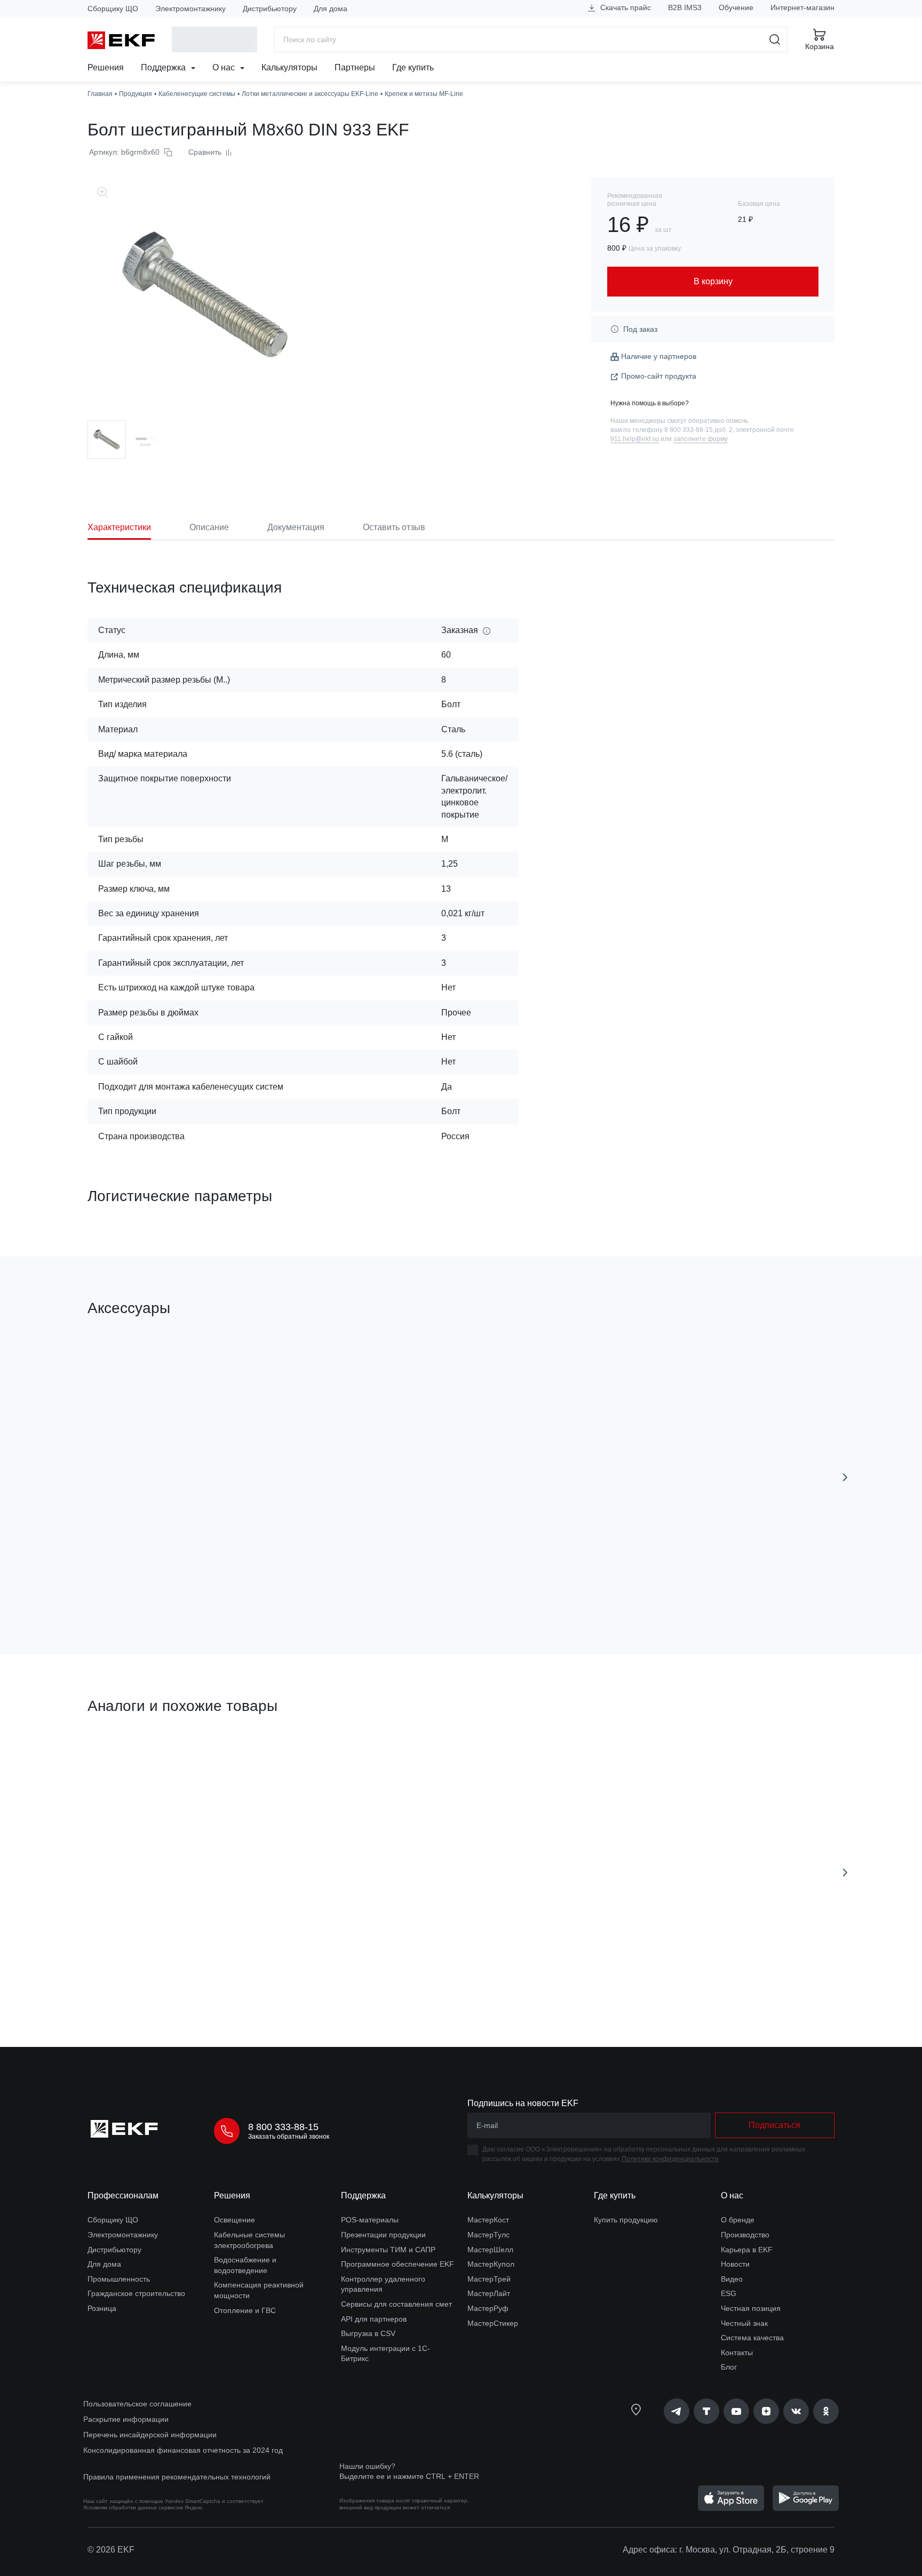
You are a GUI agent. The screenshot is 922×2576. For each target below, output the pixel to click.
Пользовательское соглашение (137, 2404)
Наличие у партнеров (659, 356)
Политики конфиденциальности (670, 2159)
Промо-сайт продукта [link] (659, 376)
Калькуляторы (289, 67)
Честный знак (744, 2323)
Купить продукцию (626, 2220)
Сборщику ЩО (113, 9)
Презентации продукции (383, 2235)
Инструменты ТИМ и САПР (388, 2250)
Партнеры (355, 67)
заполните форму (701, 439)
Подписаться (149, 1978)
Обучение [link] (736, 7)
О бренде (738, 2220)
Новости (735, 2264)
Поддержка (164, 67)
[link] (677, 2411)
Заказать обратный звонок (289, 2137)
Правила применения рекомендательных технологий (177, 2477)
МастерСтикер (493, 2323)
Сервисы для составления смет (396, 2304)
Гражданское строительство (136, 2293)
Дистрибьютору (270, 9)
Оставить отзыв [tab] (394, 527)
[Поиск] (775, 39)
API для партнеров (374, 2319)
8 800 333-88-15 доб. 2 (698, 430)
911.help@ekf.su (635, 439)
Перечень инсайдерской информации (150, 2435)
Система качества (752, 2338)
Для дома (331, 9)
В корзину (149, 1586)
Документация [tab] (296, 527)
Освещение (235, 2220)
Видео (732, 2279)
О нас (225, 67)
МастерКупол (491, 2264)
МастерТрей (489, 2279)
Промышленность (119, 2279)
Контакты (737, 2353)
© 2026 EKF (111, 2550)
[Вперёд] (845, 1477)
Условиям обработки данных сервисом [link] (133, 2507)
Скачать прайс (625, 7)
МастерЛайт (489, 2293)
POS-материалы (370, 2220)
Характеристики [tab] (119, 527)
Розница (102, 2308)
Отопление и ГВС (245, 2310)
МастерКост (488, 2220)
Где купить (413, 67)
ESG (729, 2293)
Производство (745, 2235)
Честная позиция (751, 2308)
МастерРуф (488, 2308)
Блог (729, 2367)
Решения (106, 67)
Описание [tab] (209, 527)
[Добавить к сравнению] (244, 1586)
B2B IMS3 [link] (685, 7)
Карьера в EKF (747, 2250)
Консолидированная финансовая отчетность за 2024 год (183, 2450)
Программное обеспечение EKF (398, 2264)
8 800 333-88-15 (283, 2127)
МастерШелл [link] (490, 2250)
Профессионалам (123, 2195)
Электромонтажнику (190, 9)
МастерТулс (488, 2235)
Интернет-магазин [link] (802, 7)
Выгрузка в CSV (368, 2333)
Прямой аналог (127, 1757)
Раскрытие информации (126, 2419)
